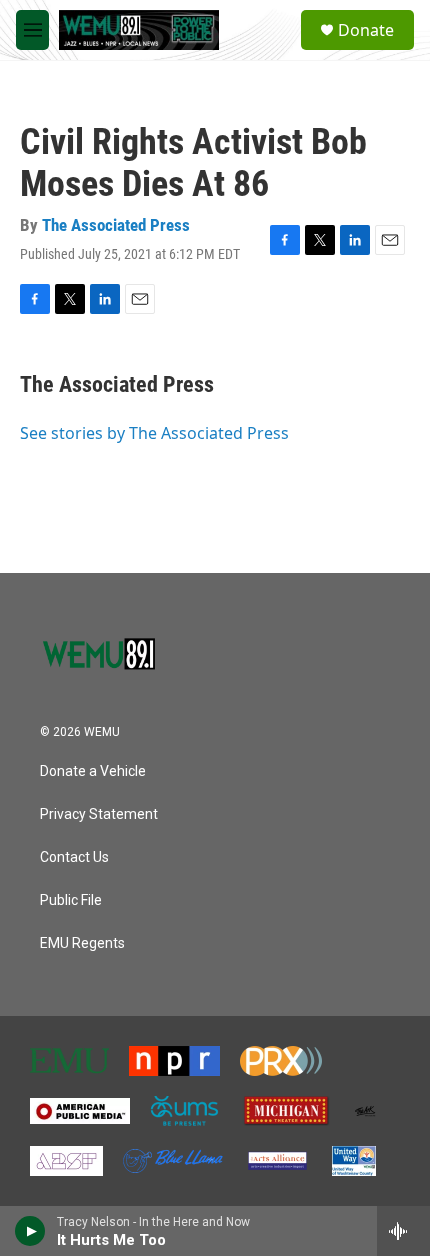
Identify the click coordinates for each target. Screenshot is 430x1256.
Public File (71, 900)
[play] (30, 1231)
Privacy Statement (99, 814)
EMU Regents (82, 943)
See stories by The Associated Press (154, 433)
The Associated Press (116, 225)
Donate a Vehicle (93, 771)
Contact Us (74, 857)
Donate (366, 30)
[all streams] (403, 1231)
